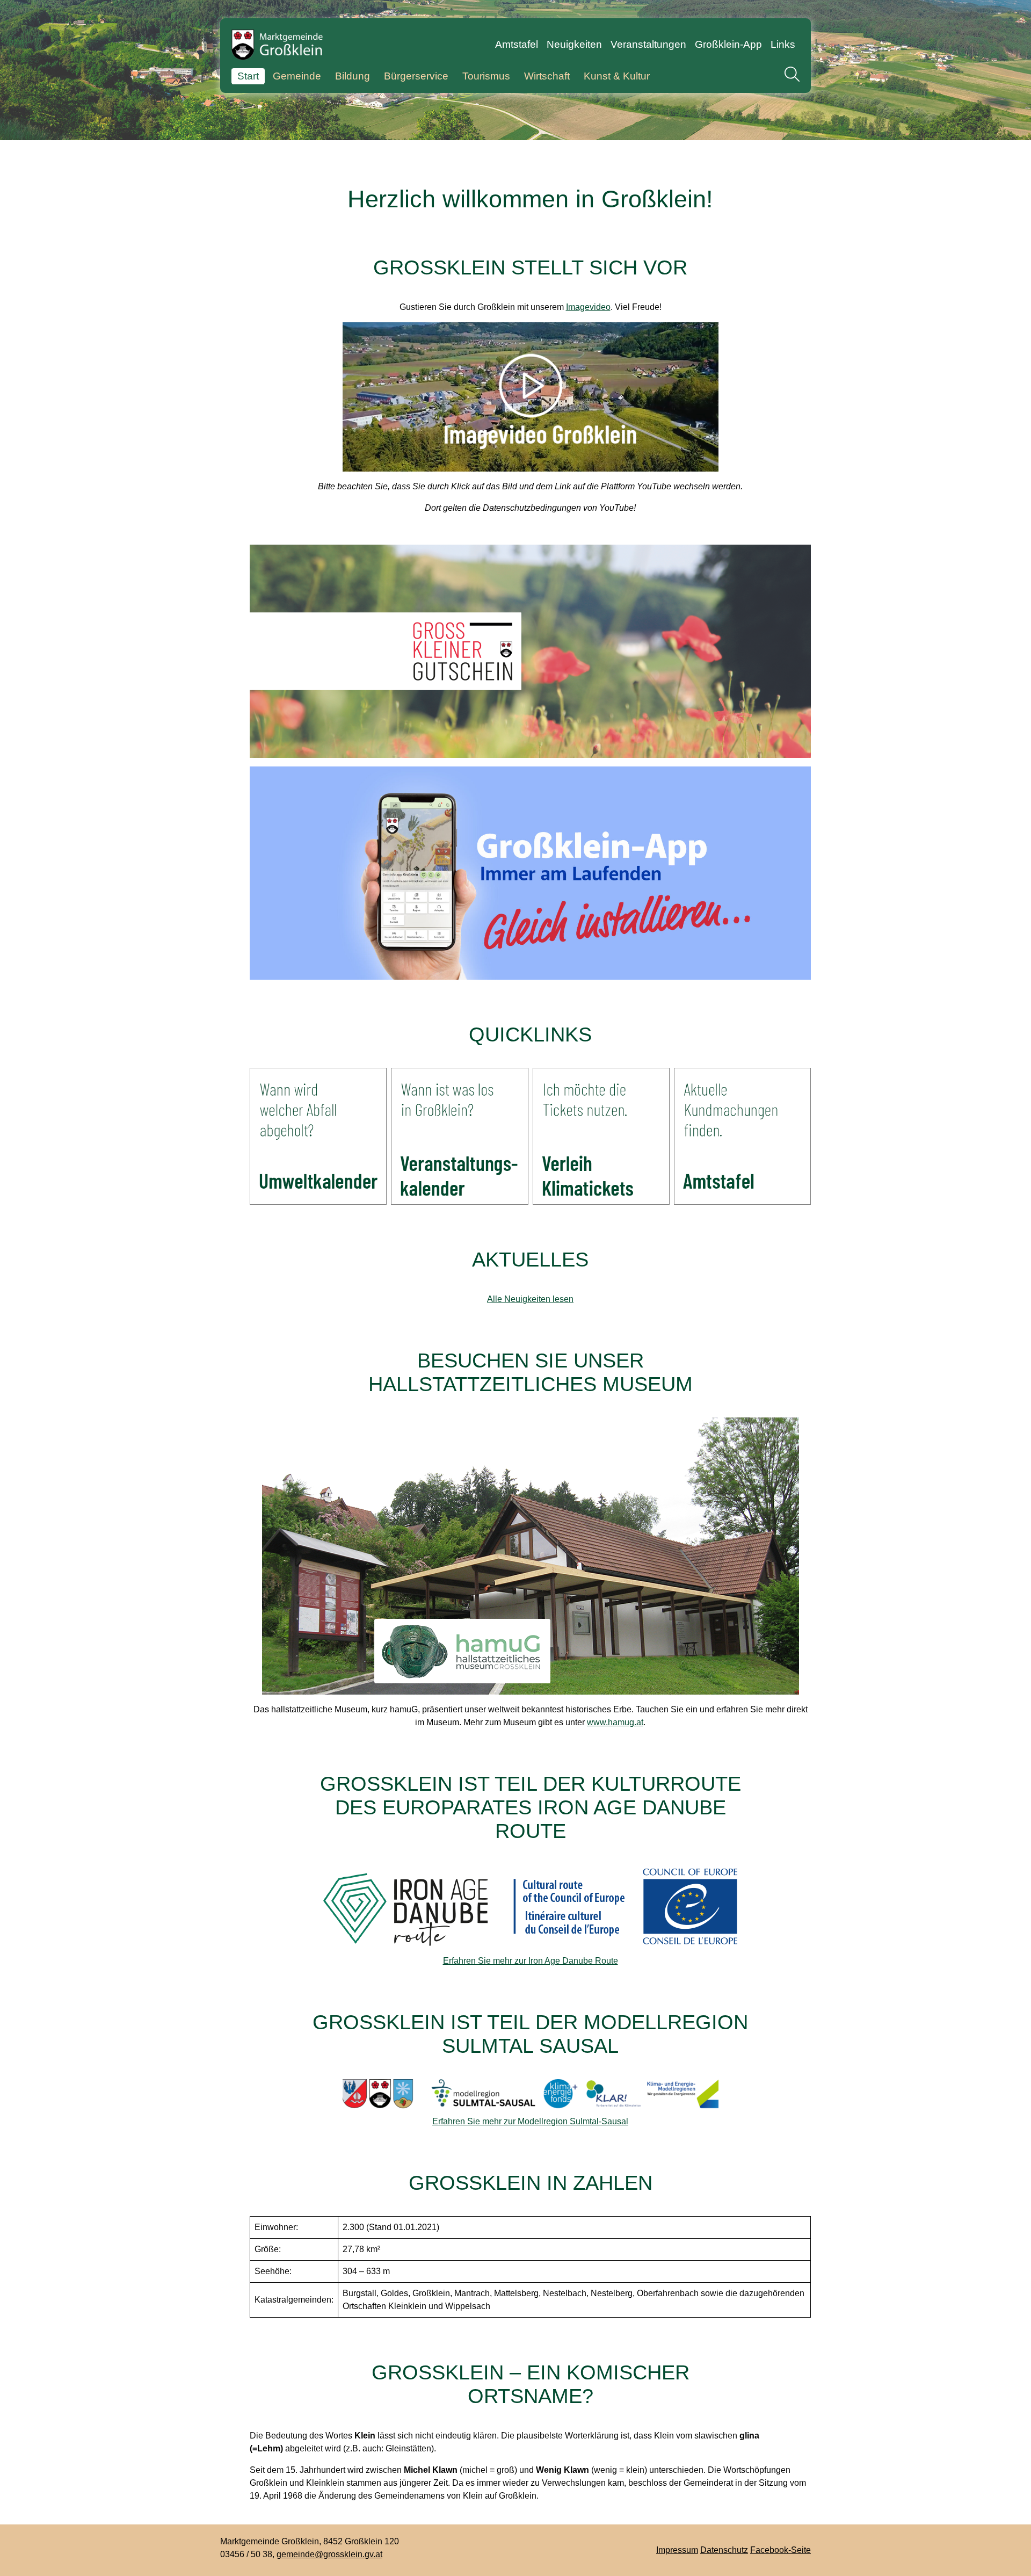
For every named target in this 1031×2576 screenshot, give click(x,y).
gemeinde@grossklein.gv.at (329, 2554)
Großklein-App (728, 44)
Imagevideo (588, 307)
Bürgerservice (416, 76)
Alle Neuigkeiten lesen (530, 1299)
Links (783, 44)
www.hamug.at (615, 1722)
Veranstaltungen (648, 44)
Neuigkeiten (574, 44)
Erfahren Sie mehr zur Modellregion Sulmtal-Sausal (530, 2121)
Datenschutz (724, 2550)
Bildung (353, 76)
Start (248, 76)
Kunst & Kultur (617, 76)
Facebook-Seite (780, 2550)
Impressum (677, 2550)
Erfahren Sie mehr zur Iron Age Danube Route (531, 1961)
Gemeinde (297, 76)
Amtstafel (517, 44)
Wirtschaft (547, 76)
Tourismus (486, 76)
